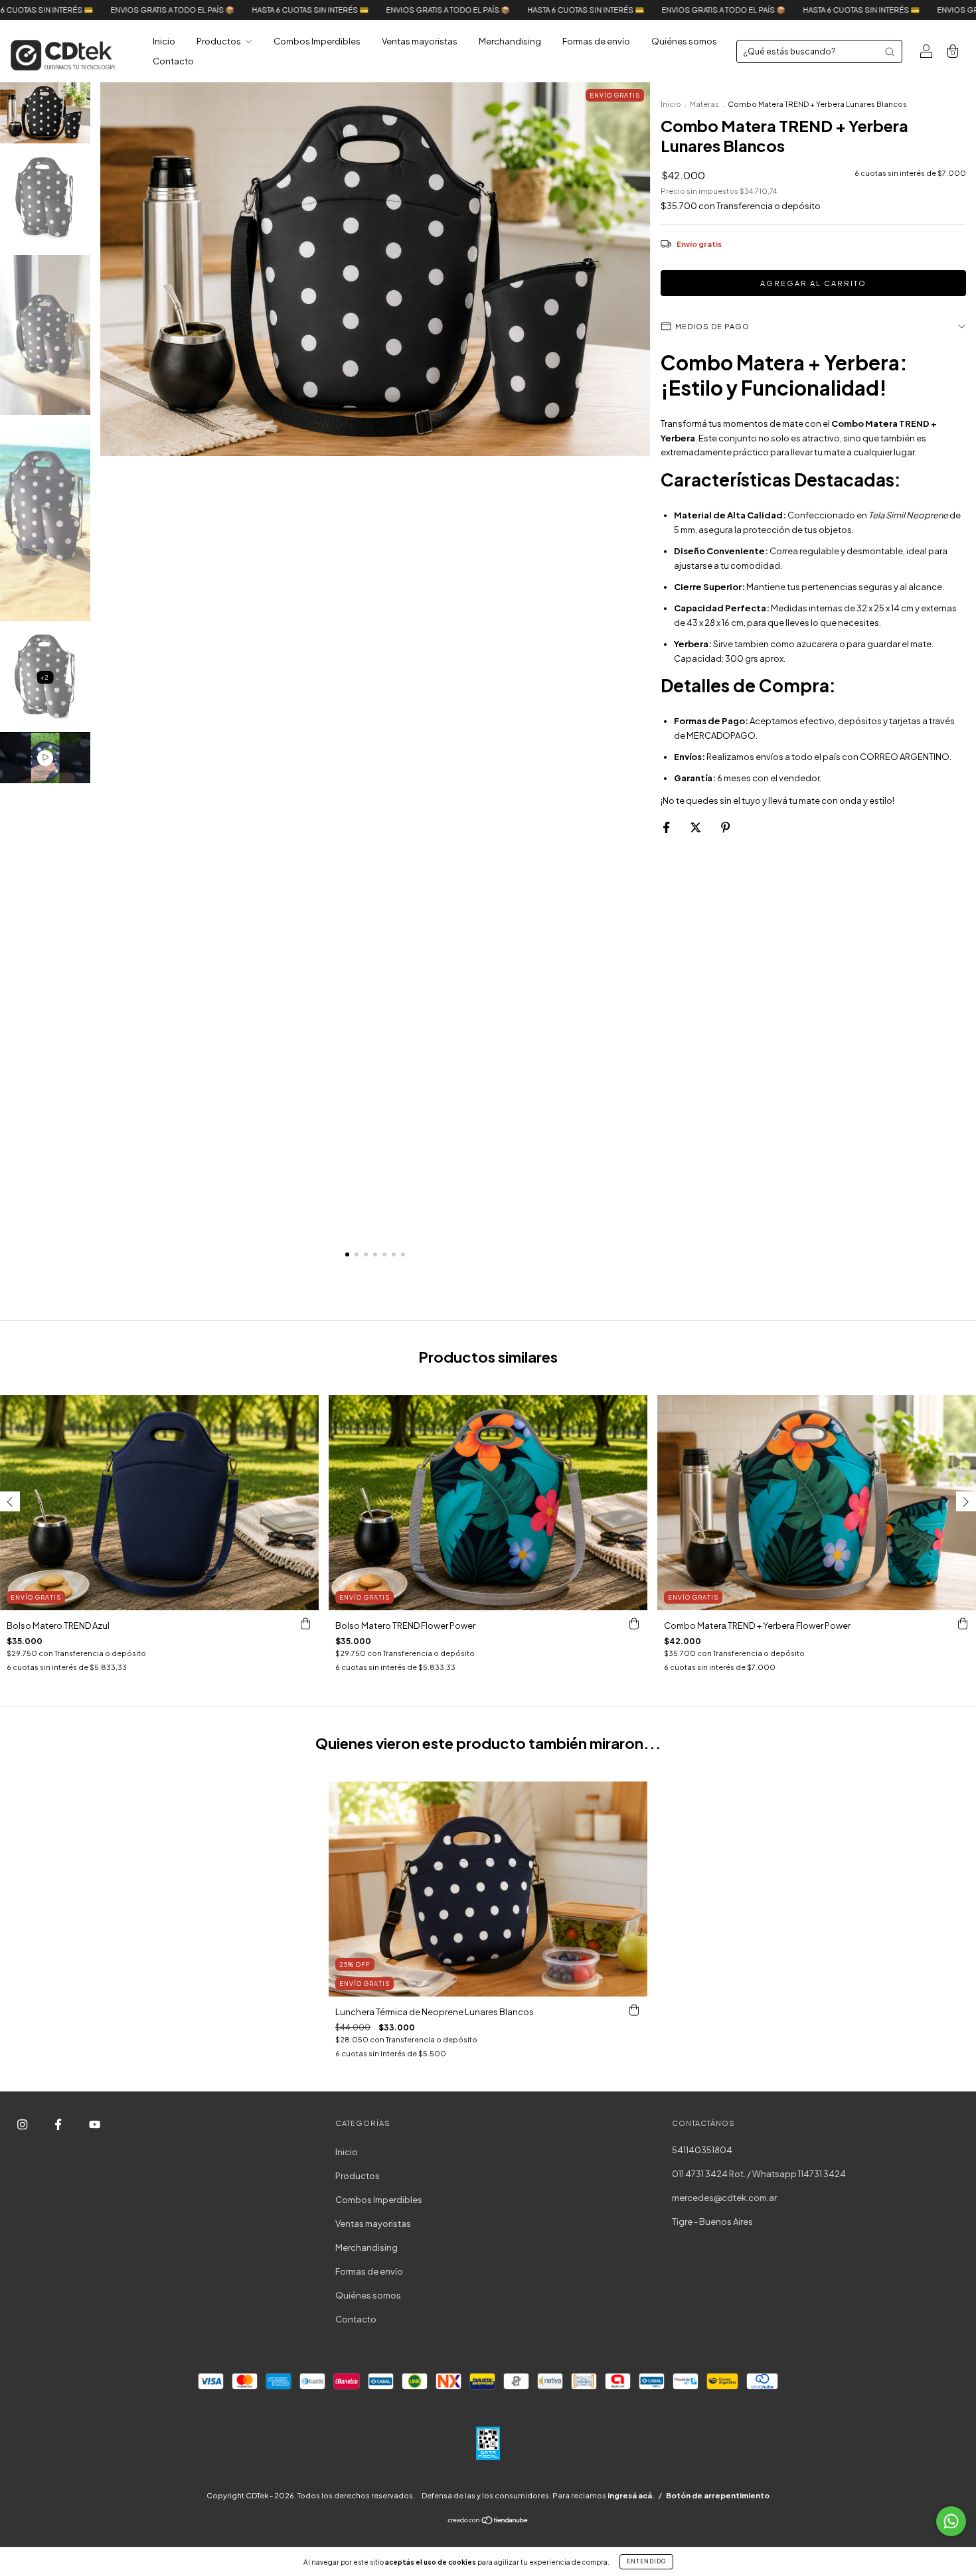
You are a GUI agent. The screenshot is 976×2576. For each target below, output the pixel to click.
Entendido (646, 2561)
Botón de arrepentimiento (718, 2495)
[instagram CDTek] (23, 2125)
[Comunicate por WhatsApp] (951, 2521)
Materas (704, 104)
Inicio (164, 41)
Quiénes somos (684, 41)
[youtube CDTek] (95, 2125)
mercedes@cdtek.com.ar (724, 2198)
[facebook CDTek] (59, 2125)
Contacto (173, 61)
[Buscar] (890, 52)
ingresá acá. (631, 2495)
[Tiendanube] (488, 2522)
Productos (219, 41)
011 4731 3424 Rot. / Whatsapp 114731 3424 (759, 2174)
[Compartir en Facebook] (667, 827)
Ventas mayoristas (420, 41)
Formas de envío (596, 41)
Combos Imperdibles (317, 41)
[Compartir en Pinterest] (725, 827)
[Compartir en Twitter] (696, 827)
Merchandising (510, 41)
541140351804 (702, 2150)
